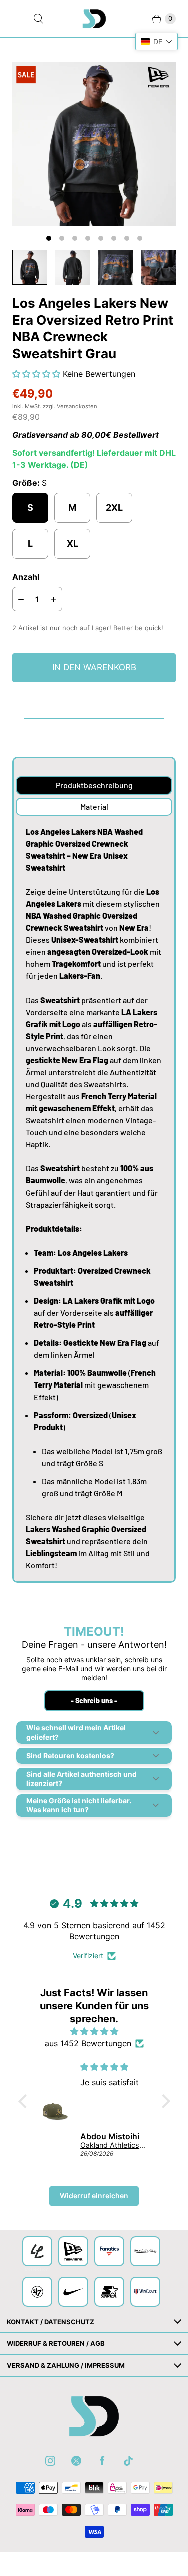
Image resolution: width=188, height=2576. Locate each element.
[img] (94, 2031)
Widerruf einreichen (94, 2195)
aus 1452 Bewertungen (88, 2043)
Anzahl (26, 577)
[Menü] (18, 19)
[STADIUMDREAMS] (94, 19)
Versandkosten (77, 406)
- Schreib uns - (94, 1701)
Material (94, 806)
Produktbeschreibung (94, 785)
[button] (37, 374)
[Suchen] (38, 19)
